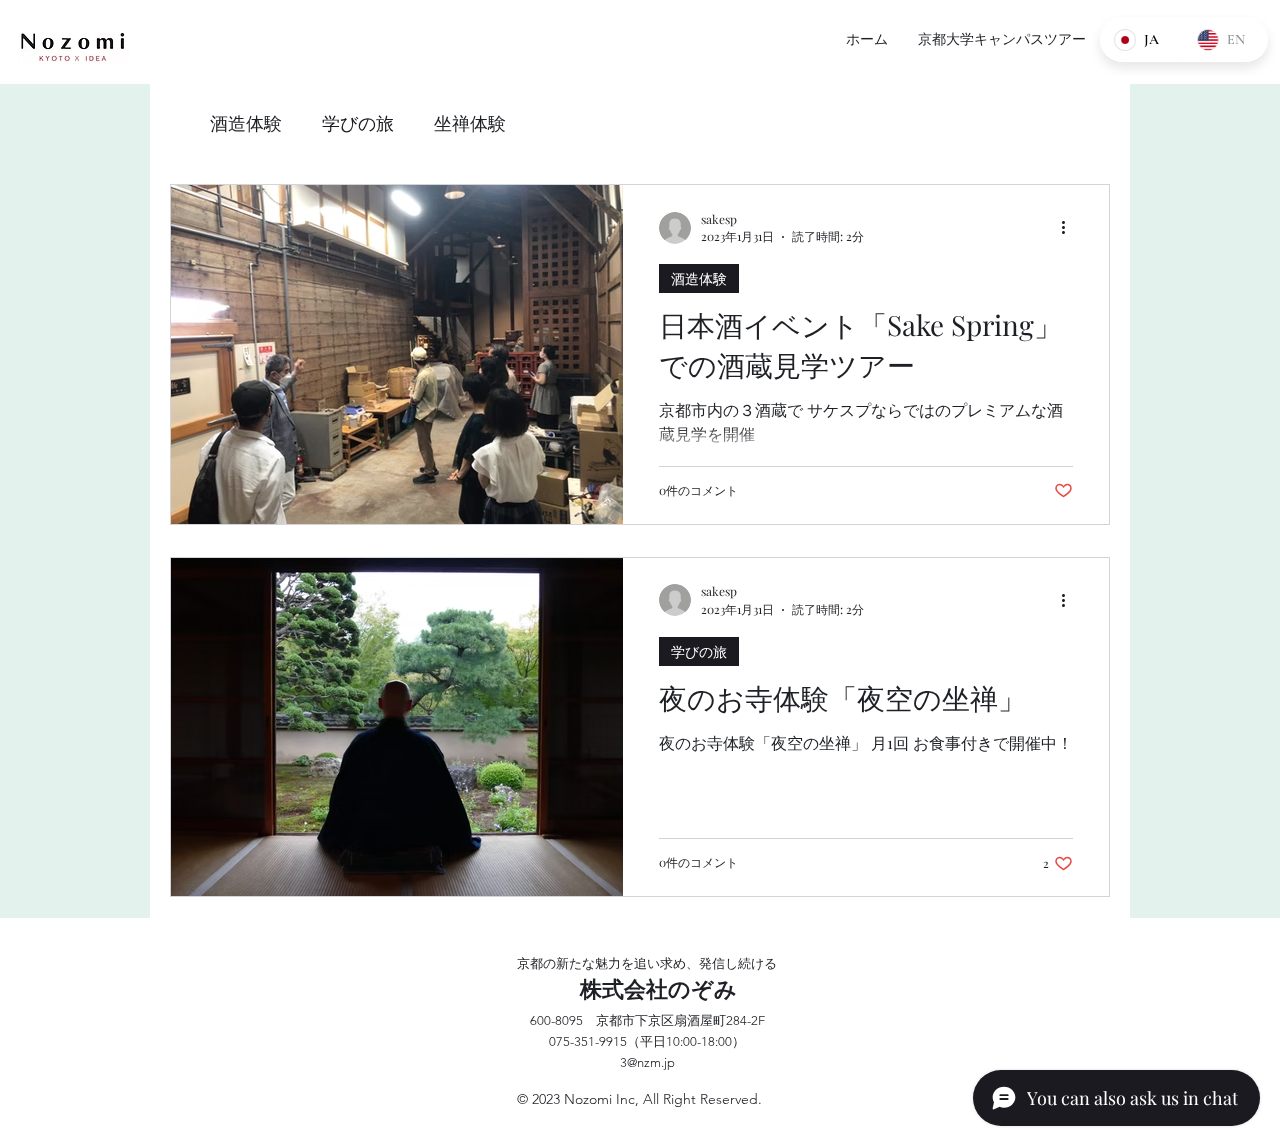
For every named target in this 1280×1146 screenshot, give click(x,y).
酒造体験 (246, 123)
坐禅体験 (470, 123)
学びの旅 (358, 123)
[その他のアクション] (1070, 228)
